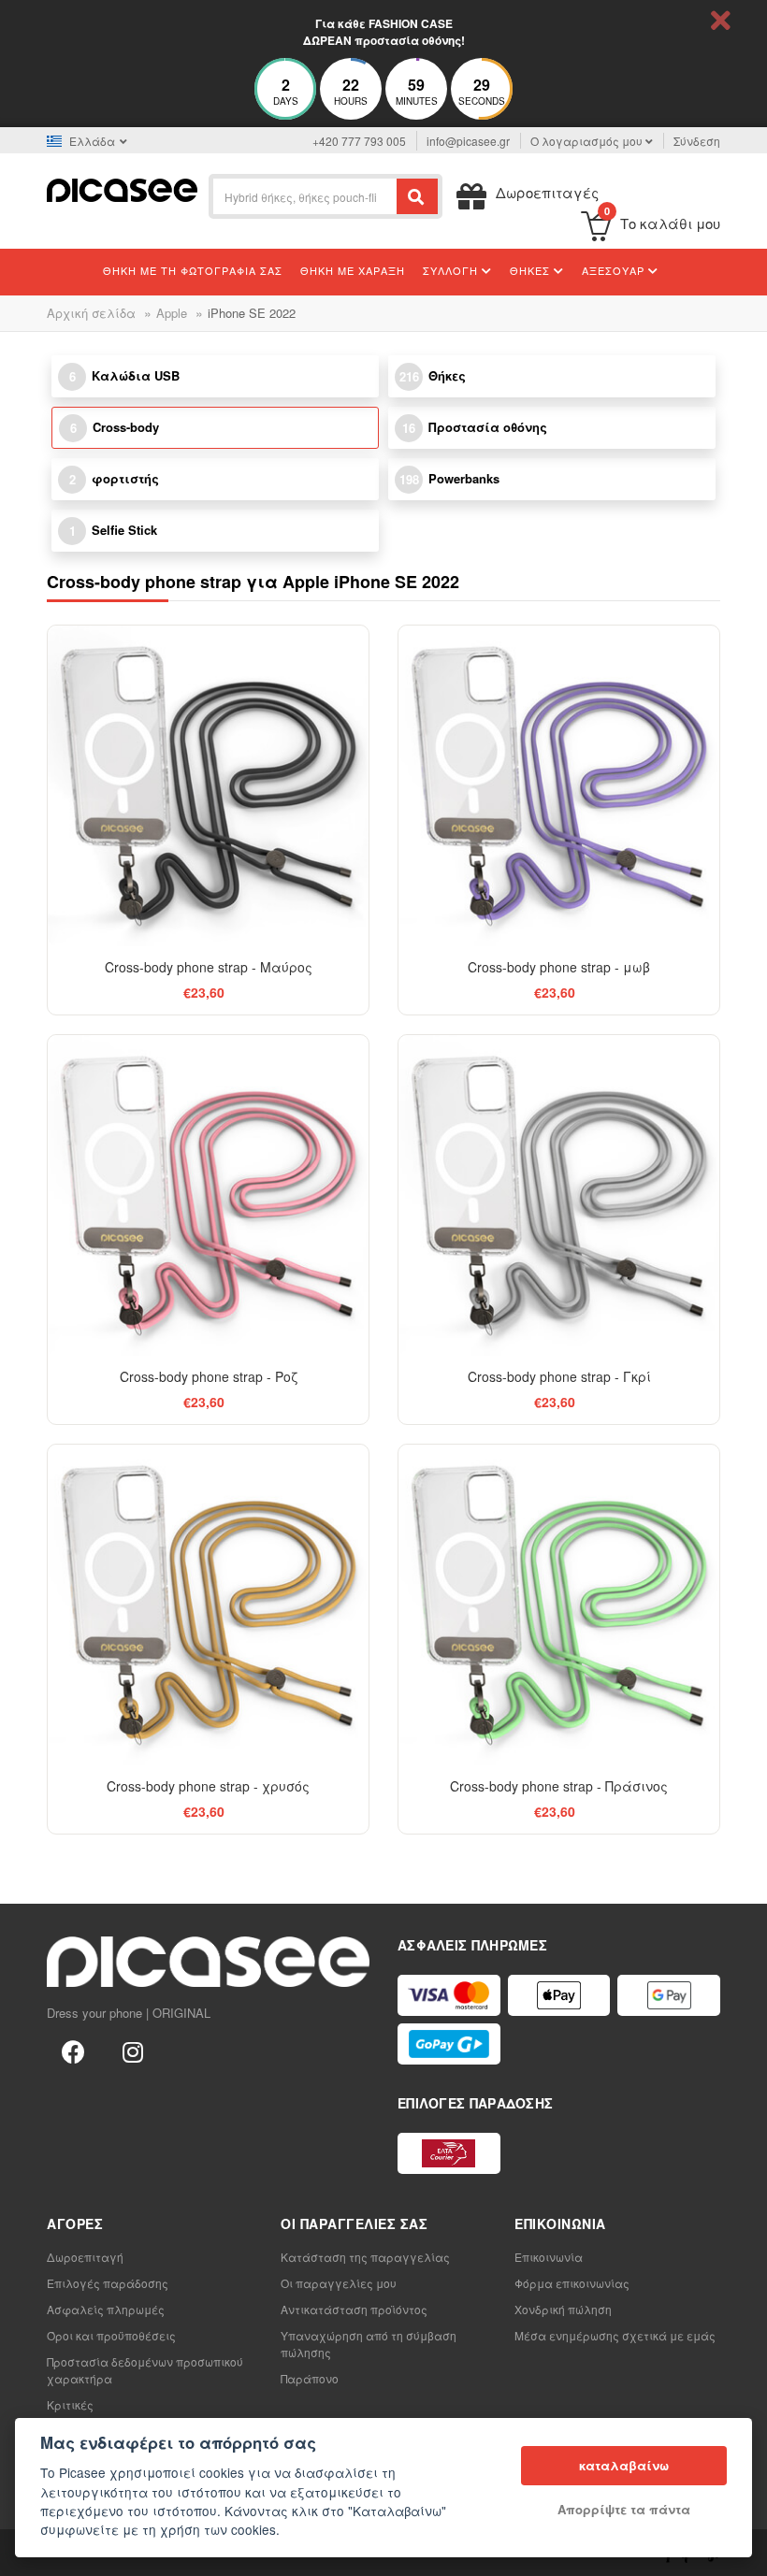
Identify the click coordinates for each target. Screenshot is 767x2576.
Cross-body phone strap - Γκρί (559, 1376)
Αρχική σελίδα (91, 313)
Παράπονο (310, 2378)
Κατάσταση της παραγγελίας (365, 2257)
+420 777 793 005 (359, 141)
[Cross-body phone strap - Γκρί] (559, 1195)
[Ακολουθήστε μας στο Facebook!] (73, 2051)
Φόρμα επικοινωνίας (572, 2283)
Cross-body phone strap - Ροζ (209, 1376)
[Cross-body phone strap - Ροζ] (208, 1195)
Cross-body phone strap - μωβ (559, 967)
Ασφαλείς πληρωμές (106, 2309)
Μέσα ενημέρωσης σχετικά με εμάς (615, 2335)
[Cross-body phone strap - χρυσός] (208, 1605)
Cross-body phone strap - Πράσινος (559, 1786)
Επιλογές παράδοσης (108, 2283)
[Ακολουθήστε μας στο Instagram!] (133, 2051)
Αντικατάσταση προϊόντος (354, 2309)
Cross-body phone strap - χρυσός (208, 1786)
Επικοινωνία (549, 2257)
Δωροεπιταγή (85, 2257)
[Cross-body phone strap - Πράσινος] (559, 1605)
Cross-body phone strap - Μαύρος (209, 967)
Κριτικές (70, 2404)
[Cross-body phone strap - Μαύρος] (208, 786)
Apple (172, 313)
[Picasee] (122, 188)
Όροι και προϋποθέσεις (111, 2335)
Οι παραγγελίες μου (339, 2283)
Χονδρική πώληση (563, 2309)
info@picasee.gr (468, 141)
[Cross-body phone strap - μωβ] (559, 786)
